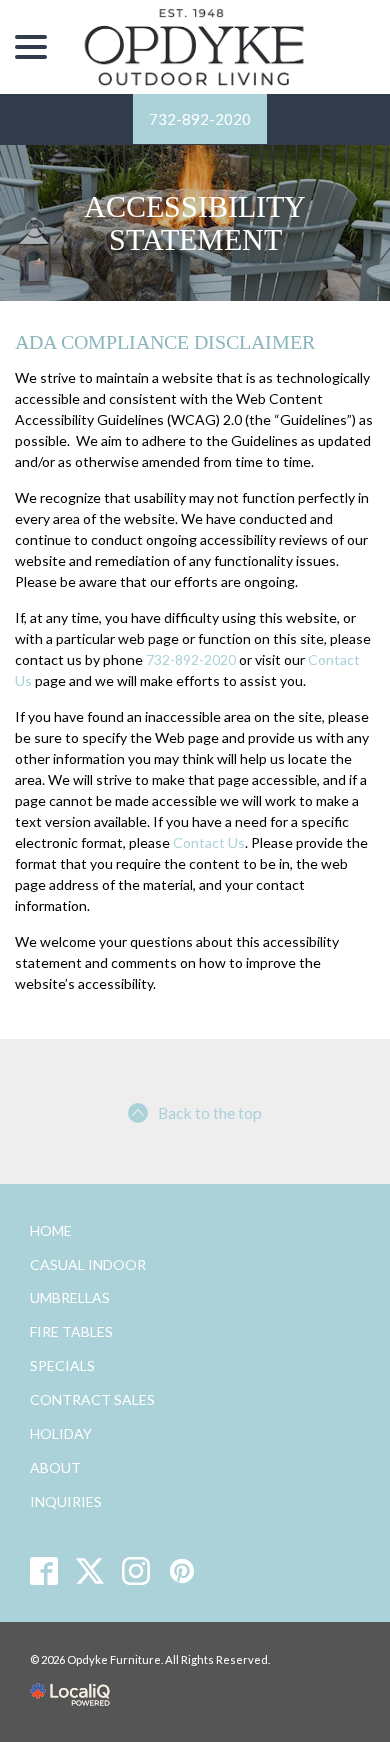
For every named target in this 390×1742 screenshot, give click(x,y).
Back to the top (210, 1112)
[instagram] (136, 1570)
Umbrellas (70, 1297)
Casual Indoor (88, 1264)
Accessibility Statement (195, 223)
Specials (62, 1365)
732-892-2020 (200, 119)
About (55, 1467)
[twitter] (90, 1570)
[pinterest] (182, 1570)
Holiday (61, 1433)
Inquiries (66, 1501)
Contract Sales (92, 1399)
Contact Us (209, 842)
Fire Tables (71, 1331)
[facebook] (44, 1570)
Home (51, 1230)
